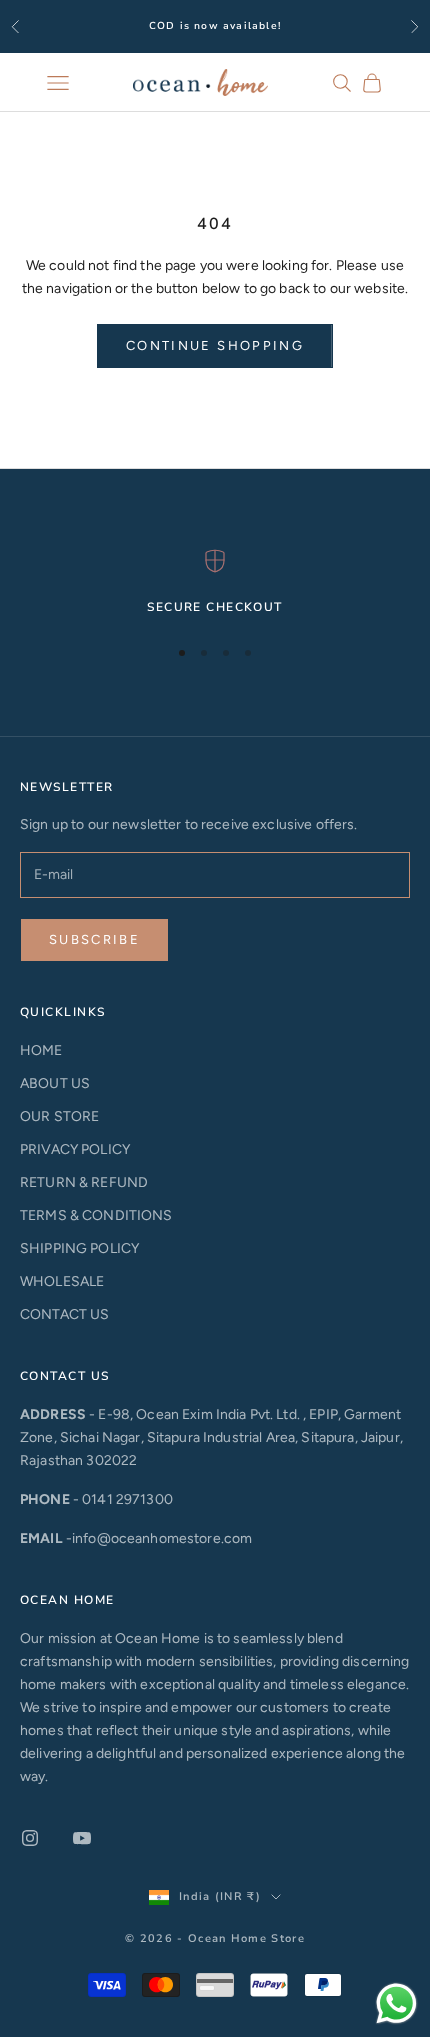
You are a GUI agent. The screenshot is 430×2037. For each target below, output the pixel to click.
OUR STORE (59, 1116)
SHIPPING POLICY (79, 1248)
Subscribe (94, 939)
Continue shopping (215, 345)
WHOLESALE (62, 1281)
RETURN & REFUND (84, 1182)
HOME (41, 1050)
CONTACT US (64, 1314)
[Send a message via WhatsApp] (396, 2003)
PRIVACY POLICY (75, 1149)
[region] (215, 583)
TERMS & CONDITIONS (96, 1215)
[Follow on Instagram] (30, 1838)
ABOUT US (55, 1083)
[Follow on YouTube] (82, 1838)
